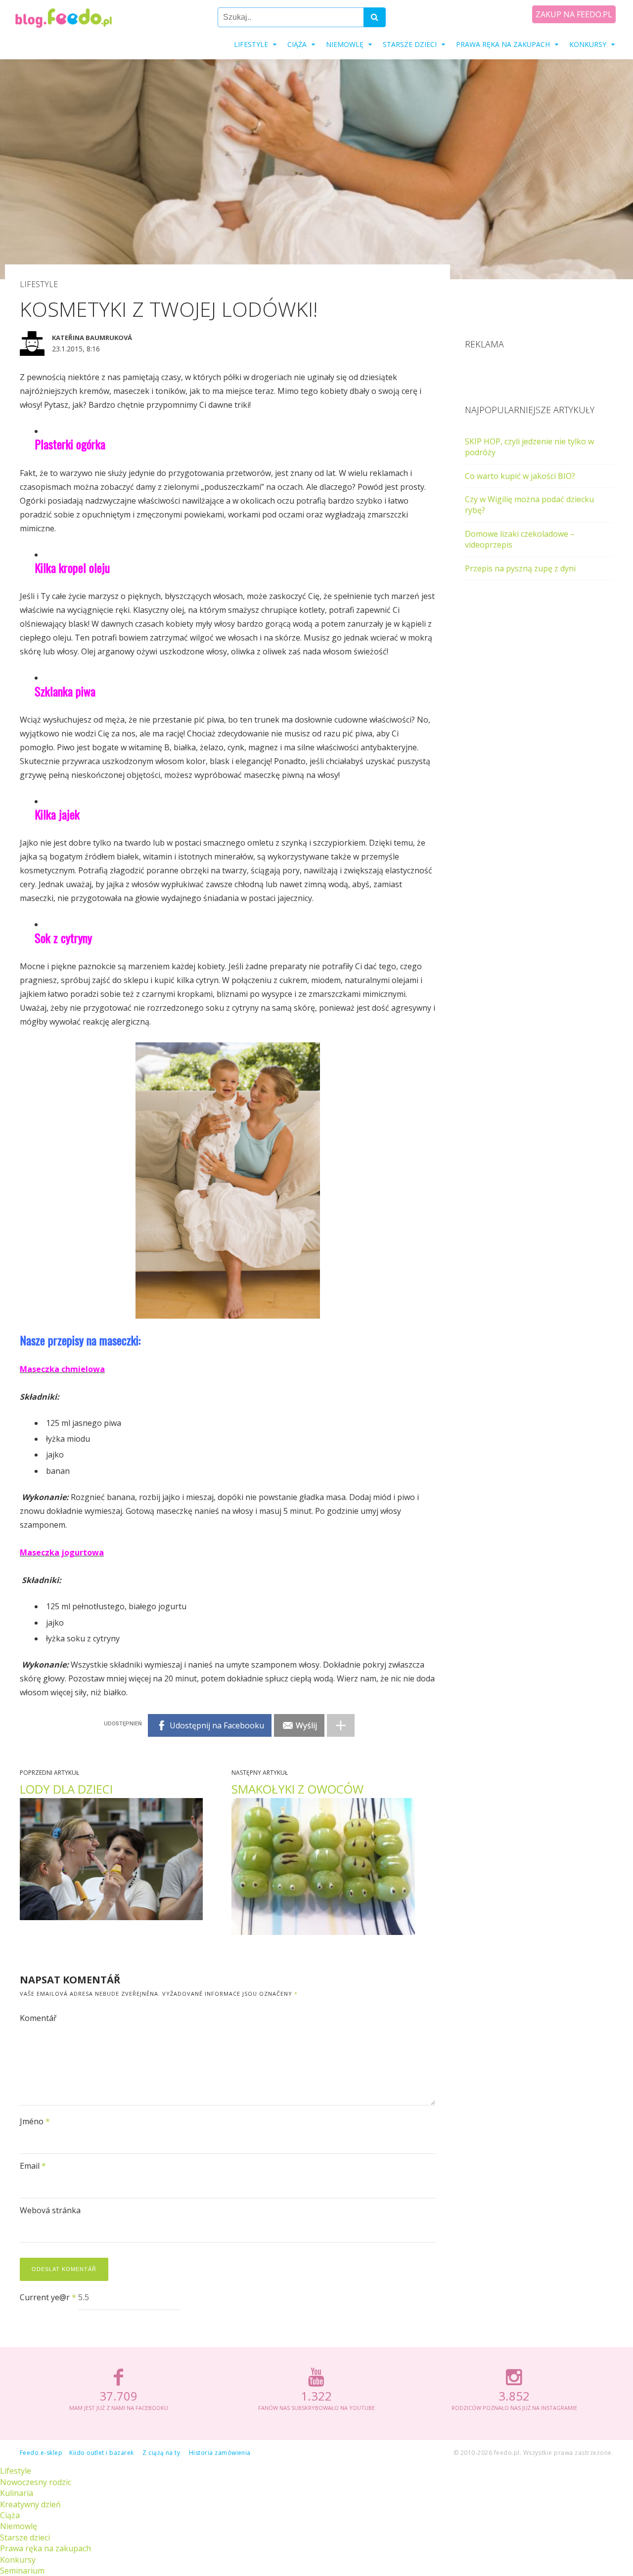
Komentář (38, 2018)
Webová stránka (50, 2210)
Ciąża (297, 44)
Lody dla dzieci (66, 1789)
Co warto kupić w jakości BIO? (520, 476)
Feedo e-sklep (41, 2453)
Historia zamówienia (220, 2453)
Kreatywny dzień (30, 2504)
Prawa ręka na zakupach (503, 44)
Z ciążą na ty (161, 2453)
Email (33, 2166)
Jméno (35, 2121)
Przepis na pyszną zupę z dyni (520, 568)
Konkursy (588, 44)
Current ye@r (48, 2297)
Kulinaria (17, 2493)
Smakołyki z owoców (297, 1789)
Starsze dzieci (410, 44)
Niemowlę (345, 44)
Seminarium (22, 2571)
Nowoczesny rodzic (36, 2482)
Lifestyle (251, 44)
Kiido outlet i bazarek (102, 2453)
